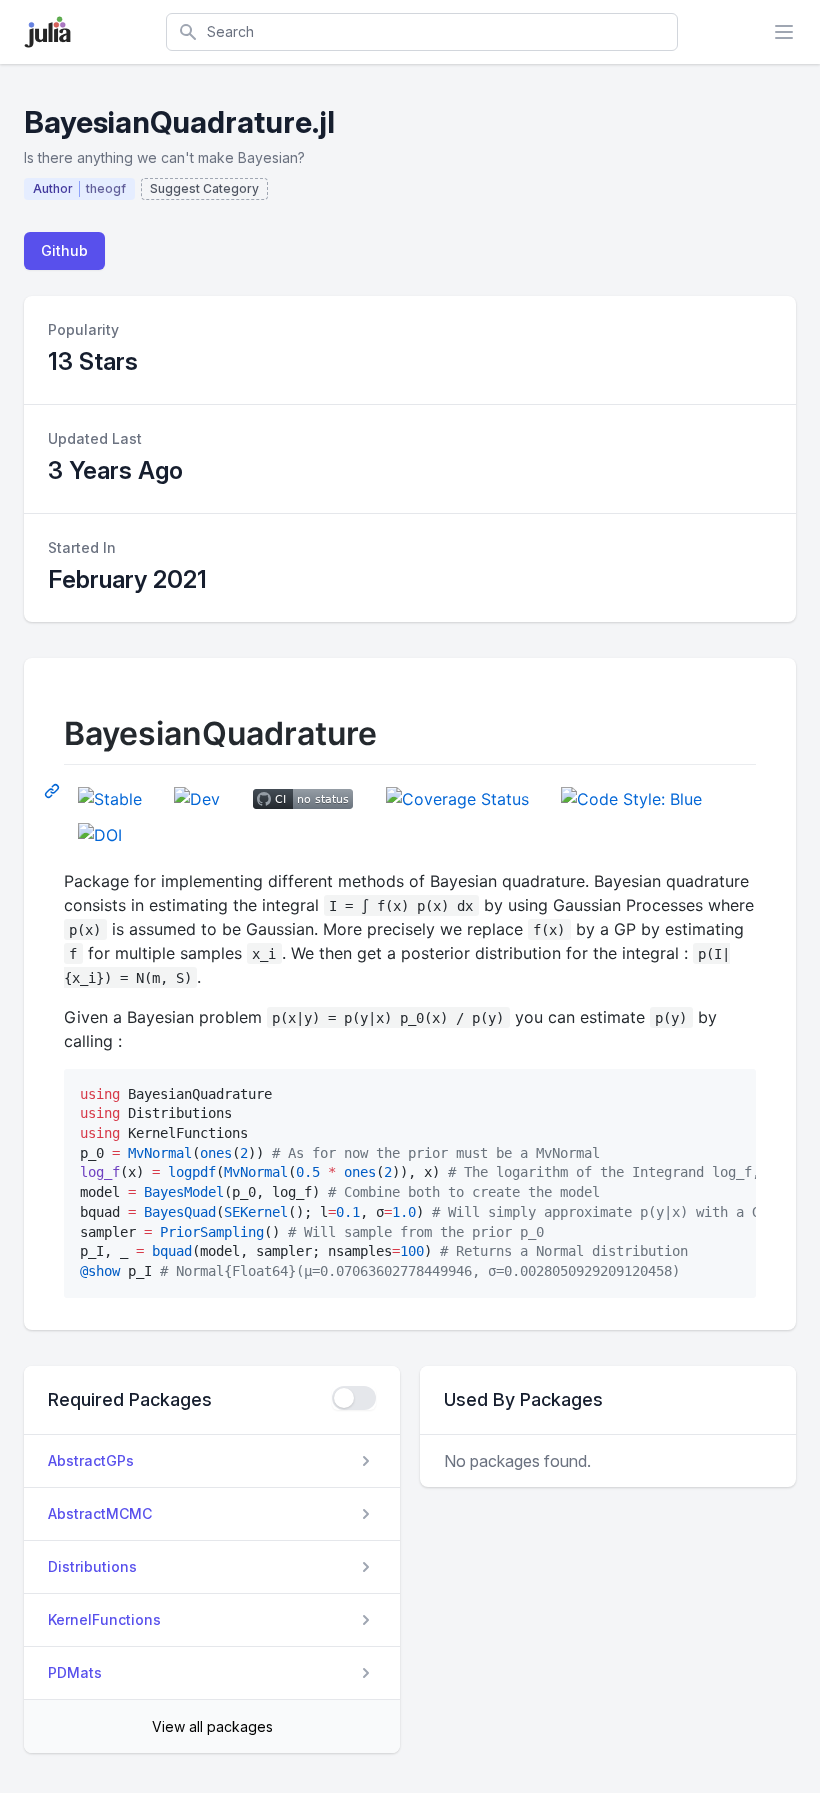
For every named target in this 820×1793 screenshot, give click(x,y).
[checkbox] (354, 1398)
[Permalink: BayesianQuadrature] (54, 790)
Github (64, 250)
